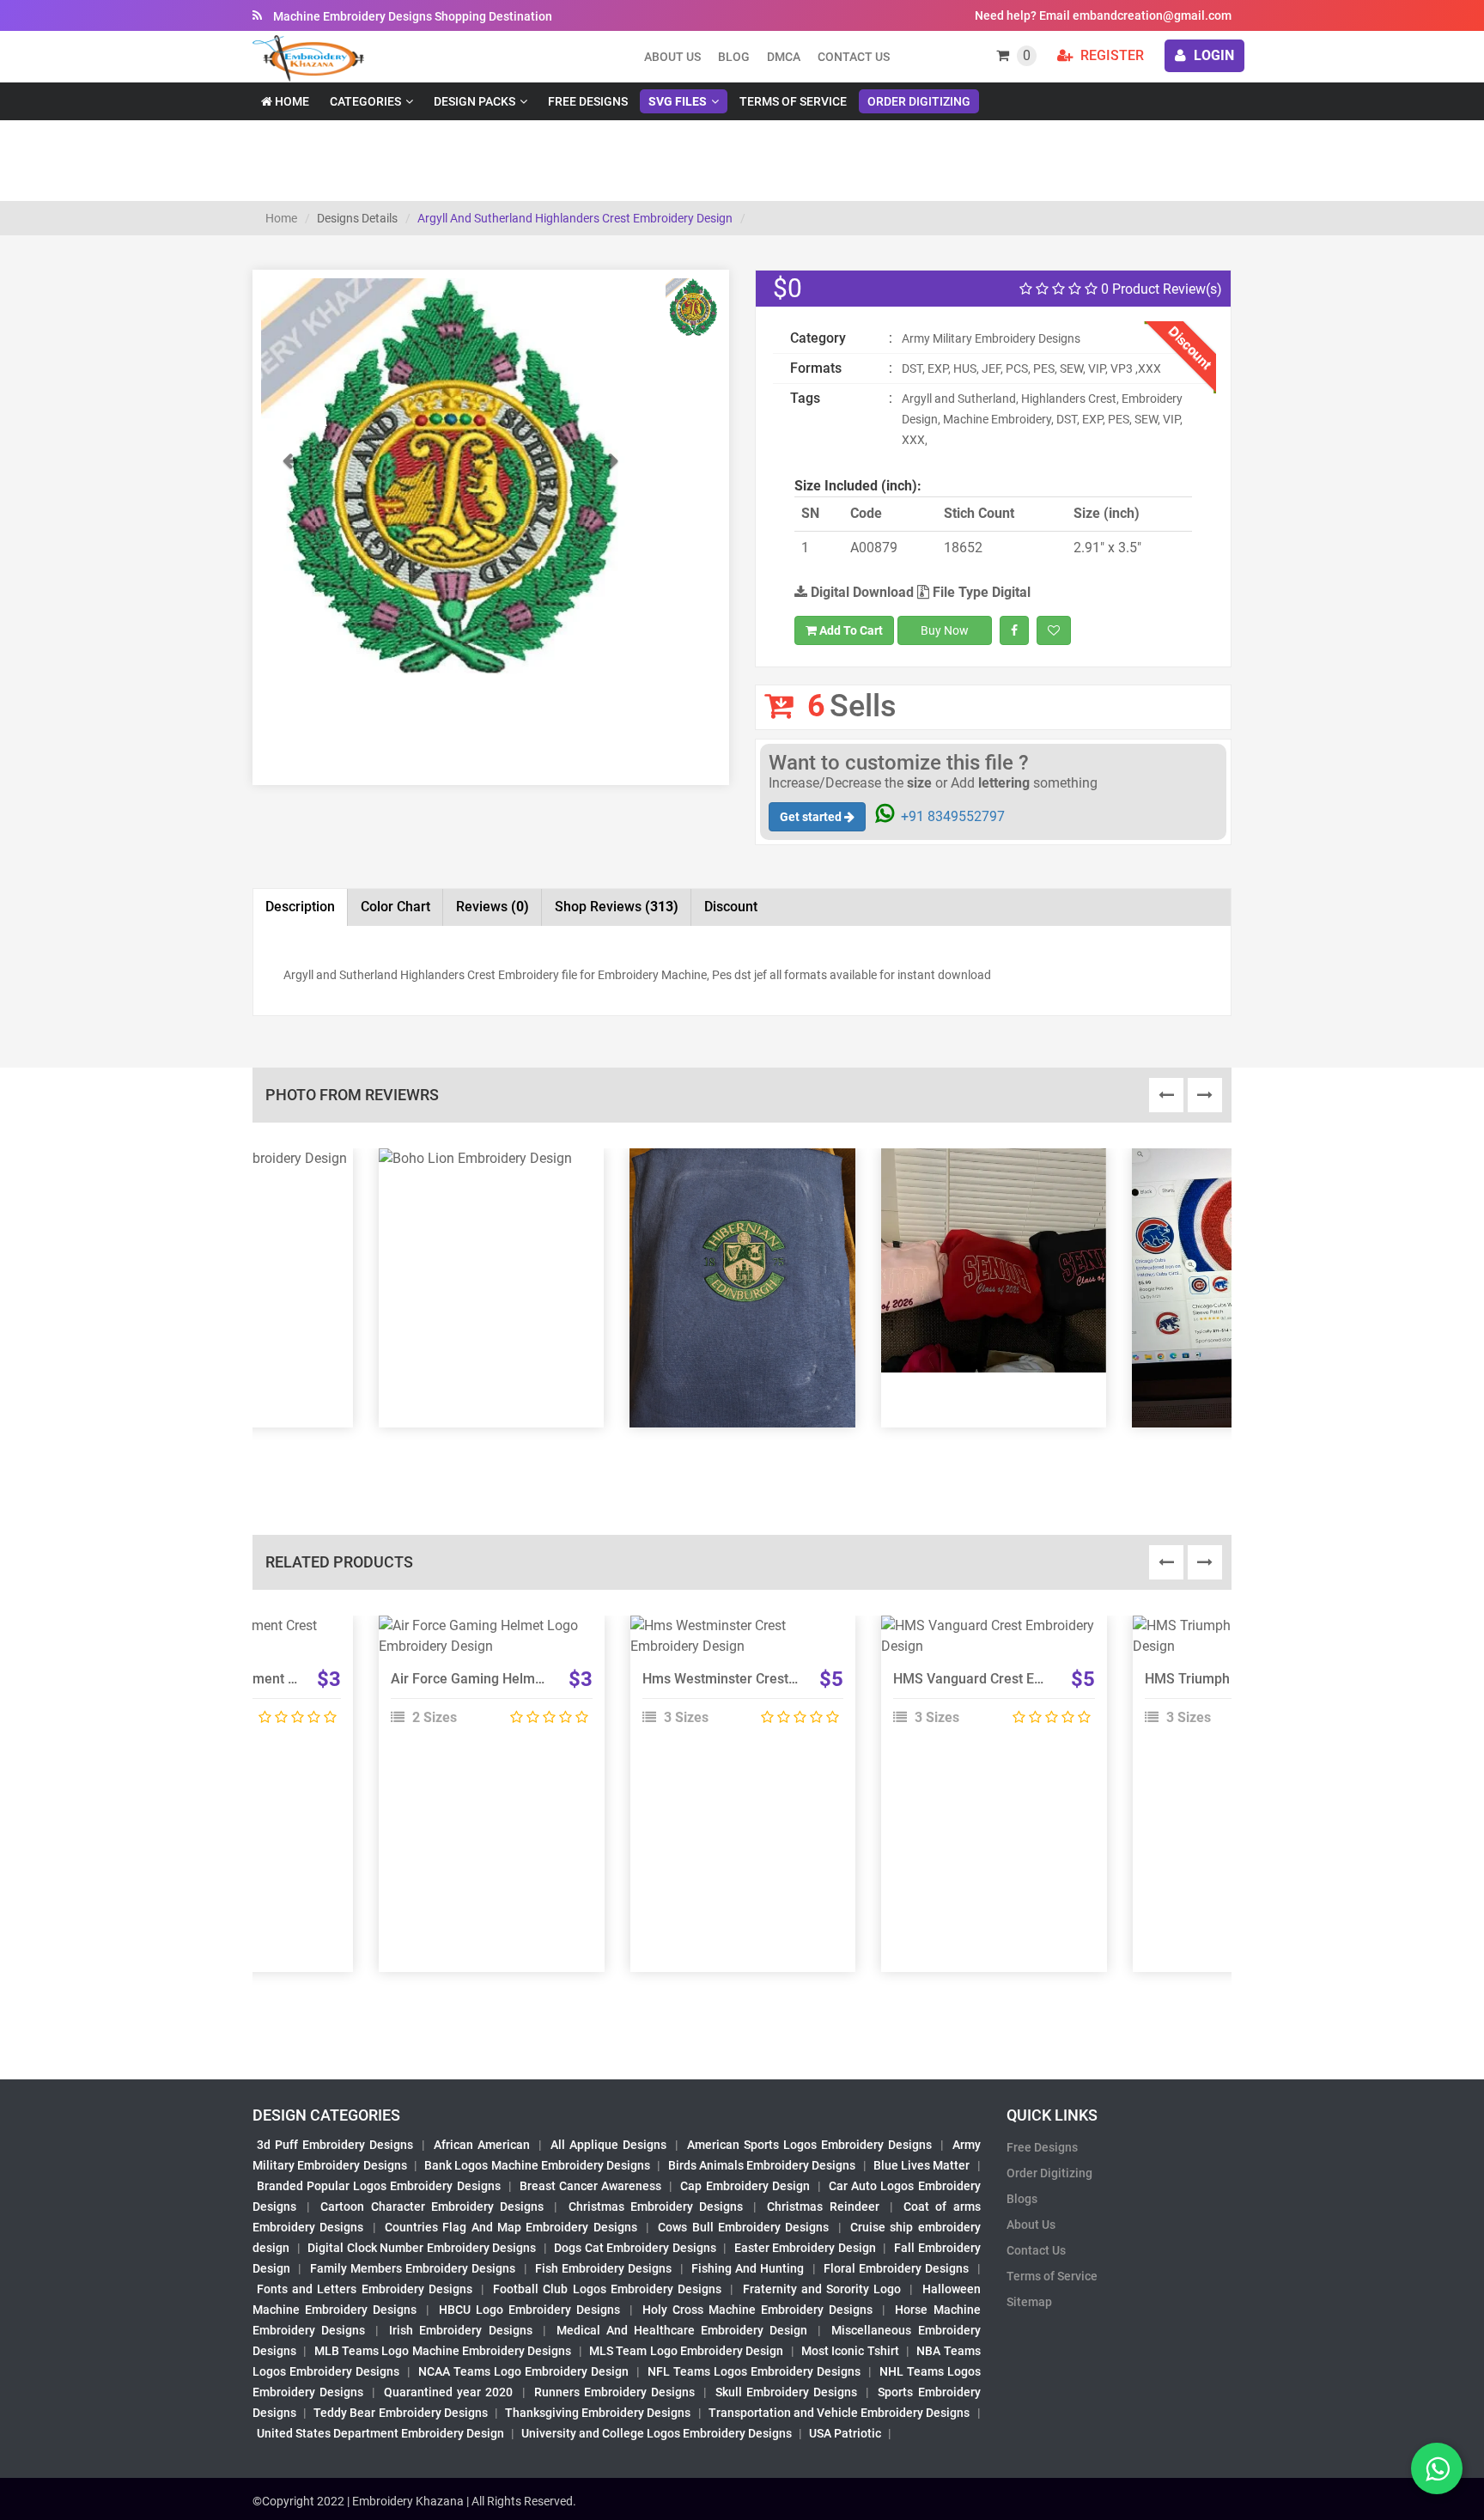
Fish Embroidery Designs (604, 2268)
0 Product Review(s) (1160, 289)
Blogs (1022, 2199)
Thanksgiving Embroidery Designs (598, 2413)
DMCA (784, 57)
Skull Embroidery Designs (786, 2392)
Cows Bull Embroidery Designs (743, 2227)
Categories (365, 101)
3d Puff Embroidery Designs (335, 2145)
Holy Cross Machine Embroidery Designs (757, 2310)
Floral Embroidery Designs (897, 2268)
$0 (788, 288)
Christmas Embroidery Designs (656, 2207)
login (1212, 55)
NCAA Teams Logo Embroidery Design (523, 2371)
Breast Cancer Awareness (590, 2186)
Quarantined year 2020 (448, 2392)
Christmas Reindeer (823, 2207)
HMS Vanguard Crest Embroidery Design (1018, 1679)
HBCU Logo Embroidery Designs (529, 2310)
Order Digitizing (919, 101)
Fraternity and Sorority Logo (822, 2289)
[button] (289, 563)
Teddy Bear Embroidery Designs (400, 2413)
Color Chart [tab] (395, 907)
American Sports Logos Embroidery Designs (809, 2145)
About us (672, 57)
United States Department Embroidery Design (380, 2433)
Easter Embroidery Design (805, 2248)
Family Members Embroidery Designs (413, 2268)
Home (291, 101)
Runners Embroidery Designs (614, 2392)
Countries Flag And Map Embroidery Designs (511, 2227)
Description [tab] (300, 907)
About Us (1031, 2225)
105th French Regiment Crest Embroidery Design (290, 1679)
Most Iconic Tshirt (850, 2351)
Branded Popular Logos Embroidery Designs (379, 2186)
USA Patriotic (845, 2433)
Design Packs (474, 101)
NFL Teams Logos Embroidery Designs (754, 2371)
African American (482, 2145)
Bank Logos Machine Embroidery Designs (537, 2165)
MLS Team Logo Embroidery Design (686, 2351)
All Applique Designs (608, 2145)
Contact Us (854, 57)
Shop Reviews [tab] (617, 907)
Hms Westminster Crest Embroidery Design (775, 1679)
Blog (734, 57)
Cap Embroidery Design (745, 2186)
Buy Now (945, 630)
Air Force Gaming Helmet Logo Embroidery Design (546, 1679)
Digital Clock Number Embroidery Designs (422, 2248)
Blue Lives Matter (922, 2165)
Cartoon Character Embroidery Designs (432, 2207)
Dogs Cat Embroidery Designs (635, 2248)
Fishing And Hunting (748, 2268)
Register (1110, 55)
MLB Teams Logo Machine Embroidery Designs (443, 2351)
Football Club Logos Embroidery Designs (607, 2289)
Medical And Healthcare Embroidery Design (682, 2330)
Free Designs (588, 101)
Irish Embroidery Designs (460, 2330)
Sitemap (1029, 2302)
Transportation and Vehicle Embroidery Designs (839, 2413)
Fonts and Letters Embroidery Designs (365, 2289)
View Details (484, 1633)
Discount (731, 907)
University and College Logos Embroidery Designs (657, 2433)
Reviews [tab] (493, 907)
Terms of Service (793, 101)
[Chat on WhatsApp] (1437, 2468)
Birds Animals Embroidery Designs (762, 2165)
